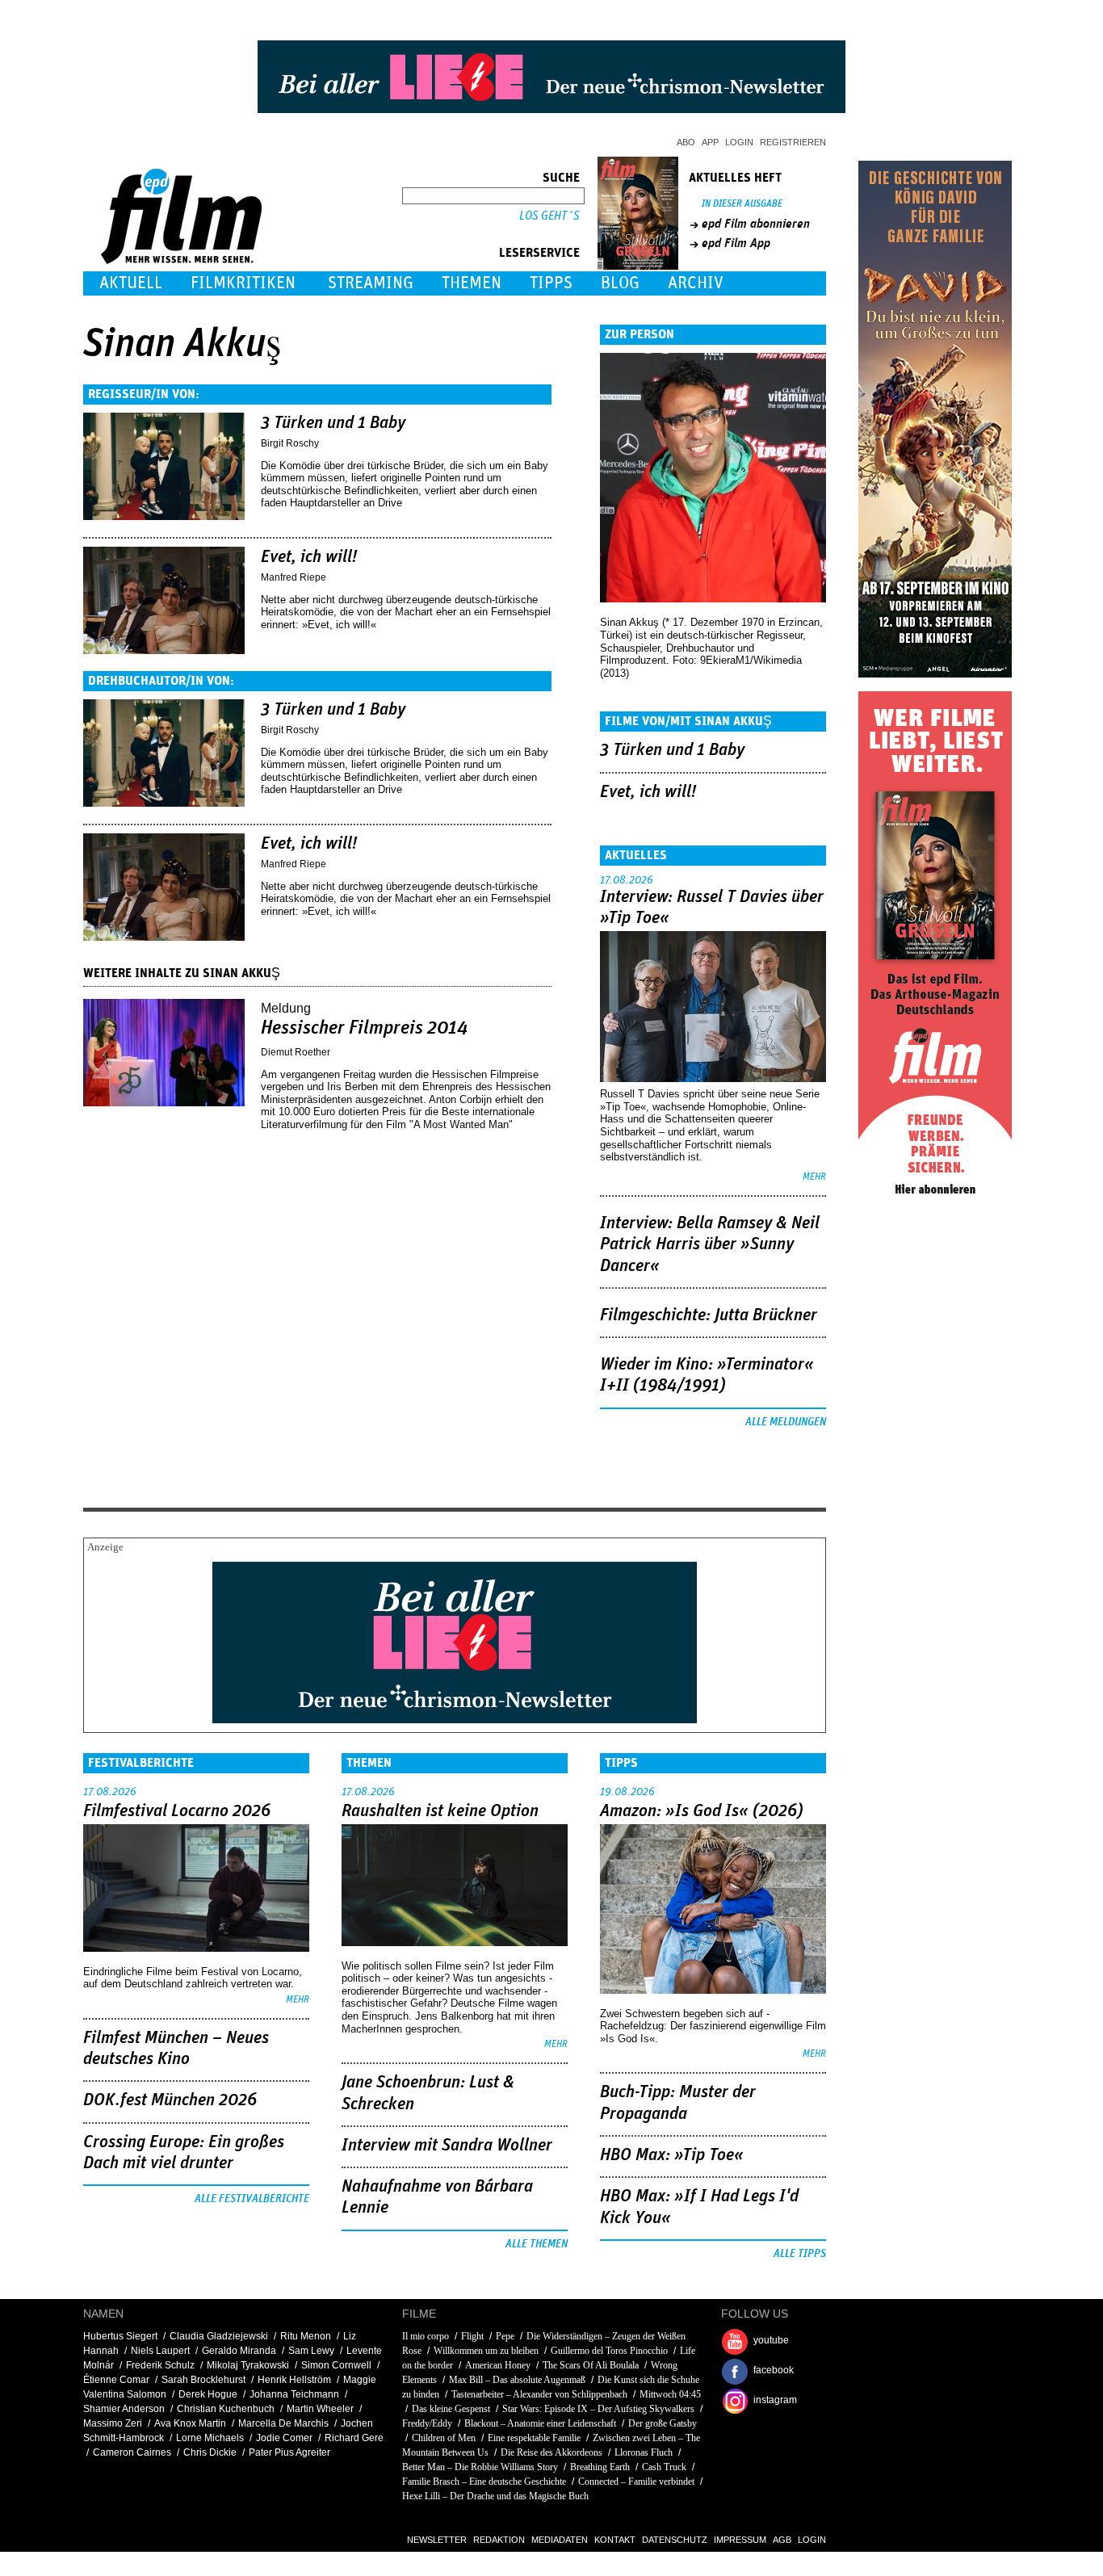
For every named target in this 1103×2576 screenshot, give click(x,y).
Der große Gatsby (663, 2423)
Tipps (551, 283)
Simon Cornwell (336, 2365)
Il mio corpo (426, 2336)
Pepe (505, 2336)
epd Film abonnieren (756, 224)
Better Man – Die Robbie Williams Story (480, 2467)
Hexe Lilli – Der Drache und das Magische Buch (495, 2496)
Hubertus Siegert (120, 2336)
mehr (814, 1177)
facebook (774, 2370)
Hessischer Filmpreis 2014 (365, 1028)
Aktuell (131, 283)
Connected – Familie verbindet (636, 2482)
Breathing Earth (600, 2467)
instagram (775, 2400)
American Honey (498, 2365)
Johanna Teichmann (294, 2394)
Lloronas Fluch (644, 2452)
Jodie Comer (284, 2438)
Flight (472, 2336)
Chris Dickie (210, 2452)
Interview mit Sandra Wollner (447, 2146)
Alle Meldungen (786, 1422)
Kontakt (615, 2540)
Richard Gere (354, 2438)
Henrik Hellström (294, 2380)
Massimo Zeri (113, 2423)
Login (739, 142)
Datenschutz (675, 2540)
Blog (620, 283)
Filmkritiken (243, 283)
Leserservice (539, 253)
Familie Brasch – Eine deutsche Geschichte (484, 2482)
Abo (686, 142)
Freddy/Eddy (427, 2423)
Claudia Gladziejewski (219, 2336)
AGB (782, 2540)
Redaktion (499, 2540)
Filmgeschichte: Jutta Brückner (709, 1315)
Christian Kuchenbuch (226, 2409)
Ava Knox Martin (190, 2423)
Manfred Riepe (294, 577)
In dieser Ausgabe (742, 204)
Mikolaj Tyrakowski (248, 2365)
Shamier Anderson (124, 2409)
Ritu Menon (306, 2336)
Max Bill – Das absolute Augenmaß (517, 2380)
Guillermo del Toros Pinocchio (609, 2351)
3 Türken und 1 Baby (333, 423)
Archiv (696, 283)
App (710, 142)
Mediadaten (560, 2540)
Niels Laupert (160, 2351)
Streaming (371, 283)
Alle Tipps (800, 2254)
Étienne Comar (116, 2380)
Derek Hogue (208, 2394)
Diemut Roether (296, 1052)
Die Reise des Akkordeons (551, 2452)
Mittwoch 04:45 (670, 2394)
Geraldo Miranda (239, 2351)
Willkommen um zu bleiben (486, 2351)
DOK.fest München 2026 (170, 2100)
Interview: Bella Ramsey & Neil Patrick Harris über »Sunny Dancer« (710, 1245)
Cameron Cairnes (132, 2452)
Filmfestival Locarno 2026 (177, 1811)
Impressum (740, 2540)
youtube (771, 2340)
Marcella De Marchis (283, 2423)
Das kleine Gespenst (451, 2409)
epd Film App (736, 243)
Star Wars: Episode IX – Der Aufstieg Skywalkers (598, 2409)
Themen (472, 283)
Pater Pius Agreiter (289, 2452)
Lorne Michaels (210, 2438)
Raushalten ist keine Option (440, 1811)
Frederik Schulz (160, 2365)
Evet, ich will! (309, 557)
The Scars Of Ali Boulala (591, 2365)
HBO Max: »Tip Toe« (672, 2155)
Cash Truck (664, 2467)
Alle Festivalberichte (252, 2199)
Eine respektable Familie (534, 2438)
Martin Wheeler (320, 2409)
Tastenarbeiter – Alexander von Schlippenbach (539, 2394)
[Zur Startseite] (183, 260)
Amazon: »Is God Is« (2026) (702, 1811)
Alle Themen (537, 2244)
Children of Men (444, 2438)
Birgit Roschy (290, 443)
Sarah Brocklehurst (203, 2380)
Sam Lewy (311, 2351)
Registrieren (793, 142)
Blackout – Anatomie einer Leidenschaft (540, 2423)
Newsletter (437, 2540)
